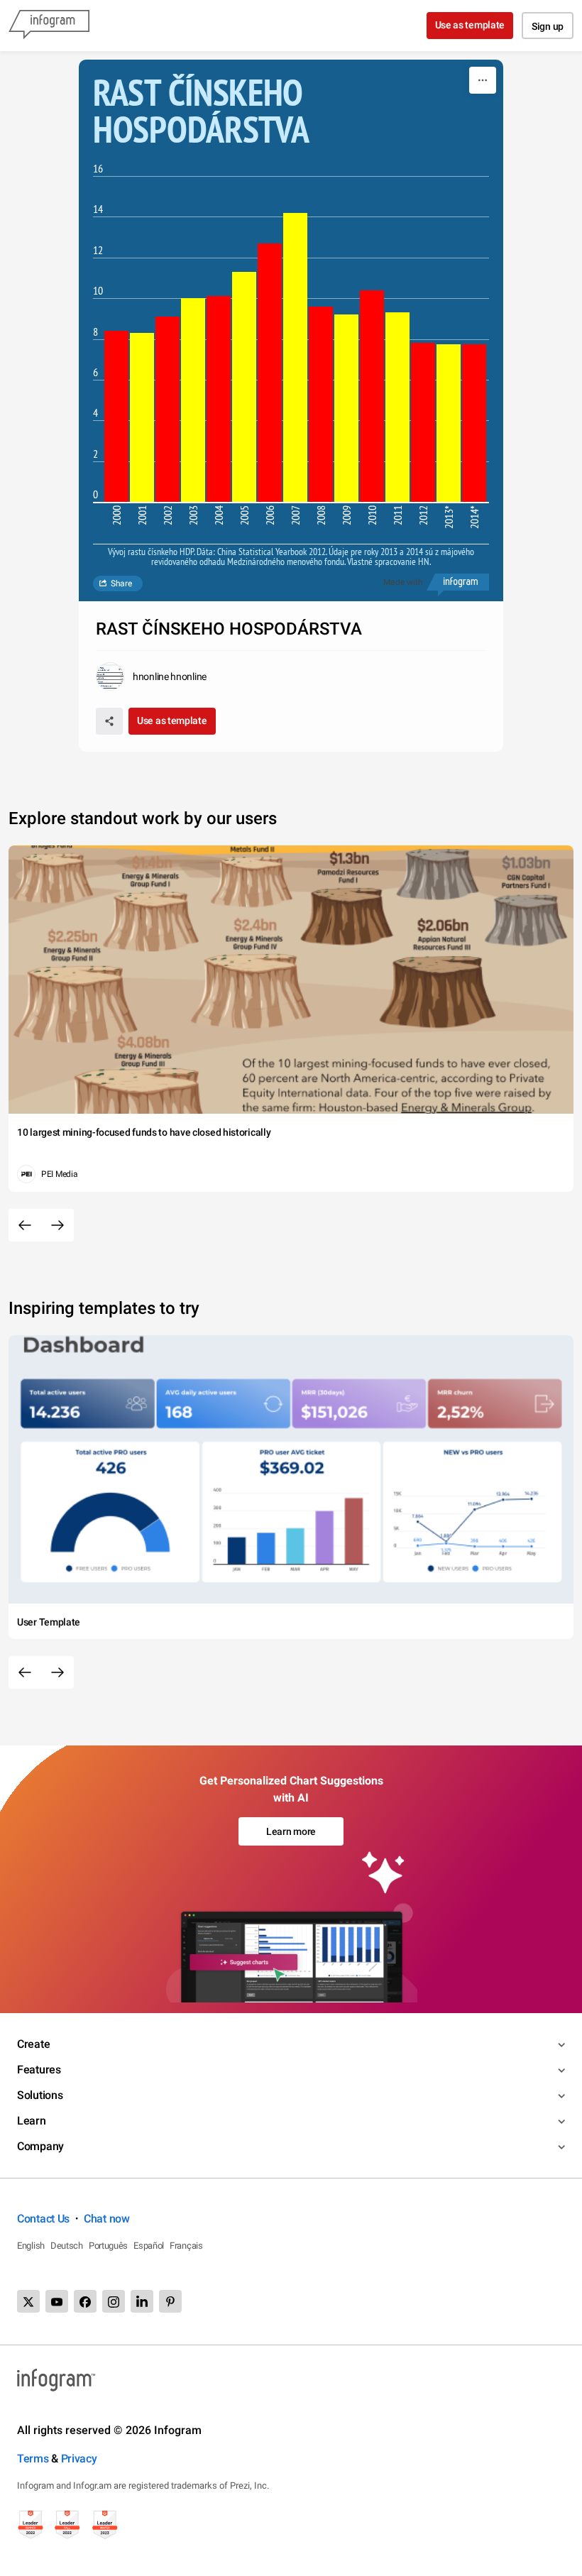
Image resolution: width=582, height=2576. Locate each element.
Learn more (291, 1831)
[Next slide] (57, 1225)
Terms (33, 2459)
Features (39, 2070)
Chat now (107, 2219)
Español (149, 2246)
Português (108, 2246)
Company (40, 2146)
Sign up (548, 26)
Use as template (470, 25)
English (31, 2246)
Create (33, 2044)
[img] (116, 416)
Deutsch (67, 2246)
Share (121, 583)
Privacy (79, 2459)
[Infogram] (49, 26)
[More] (483, 80)
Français (186, 2246)
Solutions (40, 2095)
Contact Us (43, 2219)
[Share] (109, 721)
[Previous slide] (25, 1225)
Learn (32, 2121)
